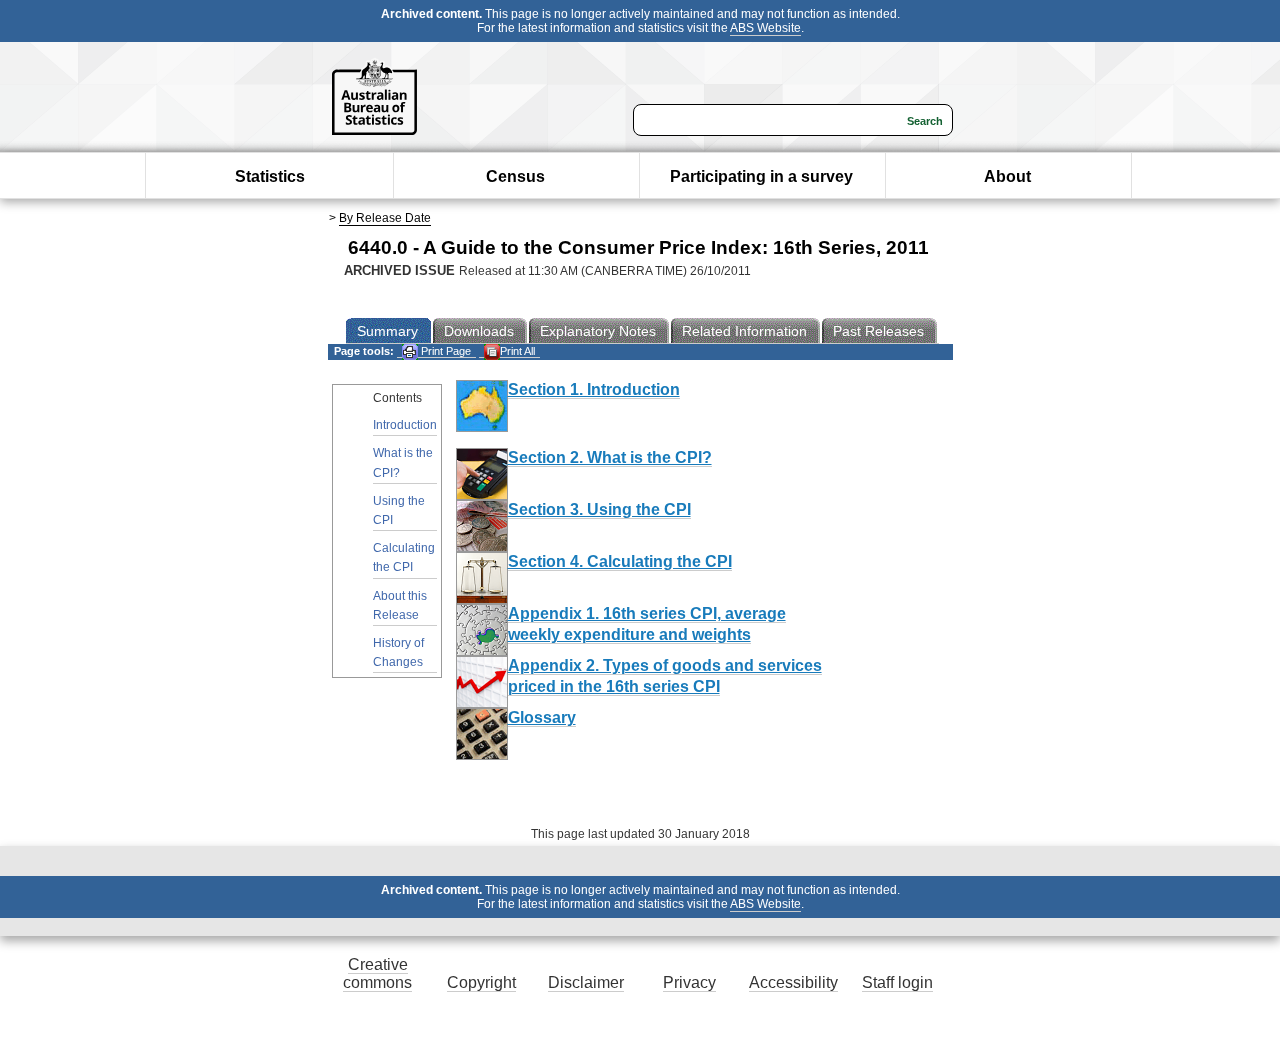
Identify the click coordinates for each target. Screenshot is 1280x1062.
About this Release (400, 605)
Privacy (689, 982)
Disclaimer (586, 982)
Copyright (481, 982)
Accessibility (793, 982)
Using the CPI (399, 510)
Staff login (897, 982)
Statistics (270, 176)
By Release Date (385, 218)
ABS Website (765, 28)
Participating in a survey (761, 176)
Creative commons (377, 973)
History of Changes (398, 652)
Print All (517, 351)
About (1007, 176)
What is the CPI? (403, 462)
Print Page (444, 351)
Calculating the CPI (404, 557)
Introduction (405, 425)
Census (515, 176)
